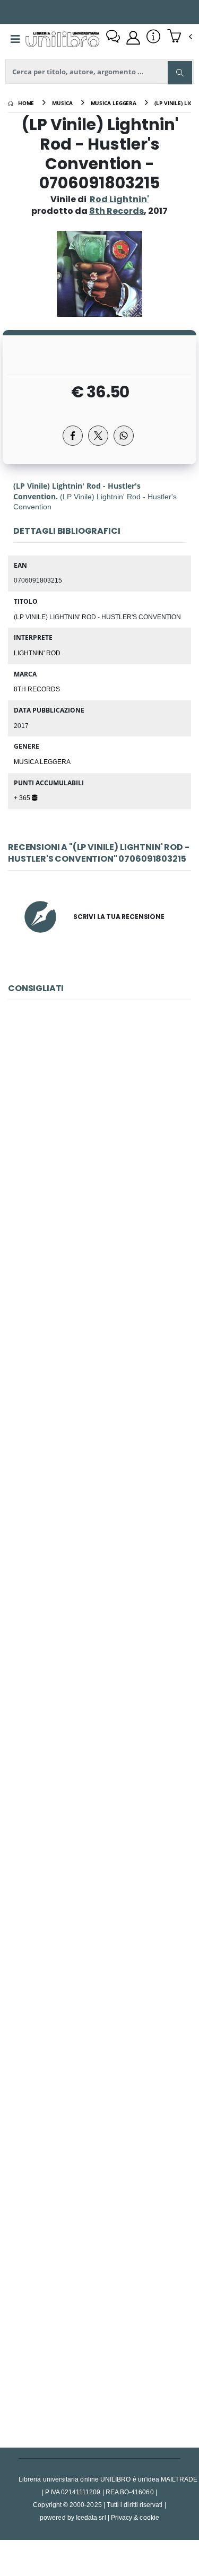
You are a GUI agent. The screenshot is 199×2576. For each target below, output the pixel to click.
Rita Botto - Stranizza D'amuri (99, 1380)
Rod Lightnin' (119, 199)
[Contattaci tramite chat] (113, 38)
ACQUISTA (104, 1220)
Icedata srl (91, 2517)
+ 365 (23, 797)
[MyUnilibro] (133, 38)
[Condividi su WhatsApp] (124, 436)
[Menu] (15, 39)
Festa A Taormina (99, 2089)
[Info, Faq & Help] (153, 38)
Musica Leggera (42, 761)
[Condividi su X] (98, 436)
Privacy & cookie (135, 2517)
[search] (180, 73)
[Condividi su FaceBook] (73, 436)
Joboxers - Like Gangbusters (99, 1616)
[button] (180, 37)
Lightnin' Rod (37, 653)
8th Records (37, 689)
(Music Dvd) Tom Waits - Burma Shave (99, 2326)
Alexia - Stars (99, 1853)
